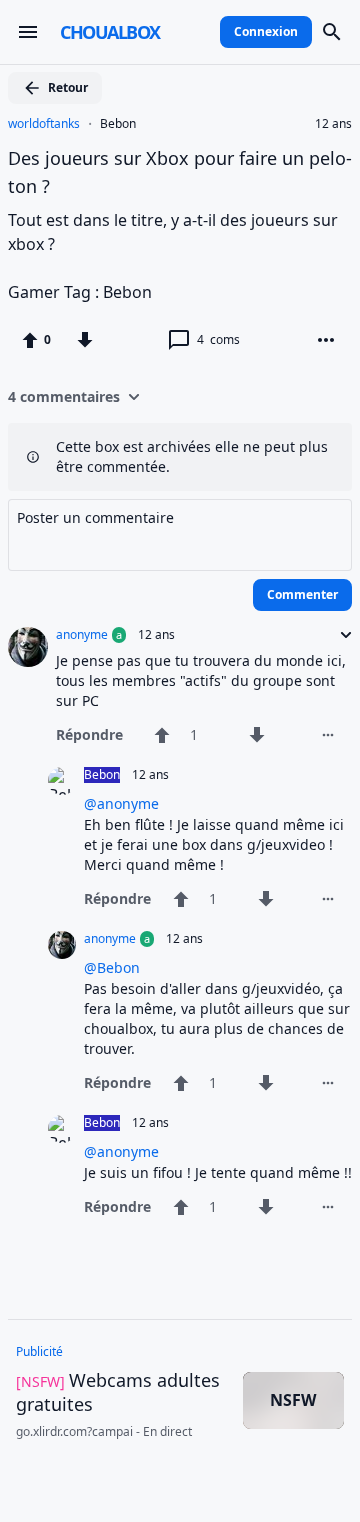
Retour (68, 87)
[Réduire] (340, 635)
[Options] (326, 340)
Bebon (118, 124)
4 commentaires (64, 396)
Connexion (266, 31)
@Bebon (112, 967)
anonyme (82, 635)
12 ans (333, 124)
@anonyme (121, 803)
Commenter (302, 594)
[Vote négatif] (85, 340)
